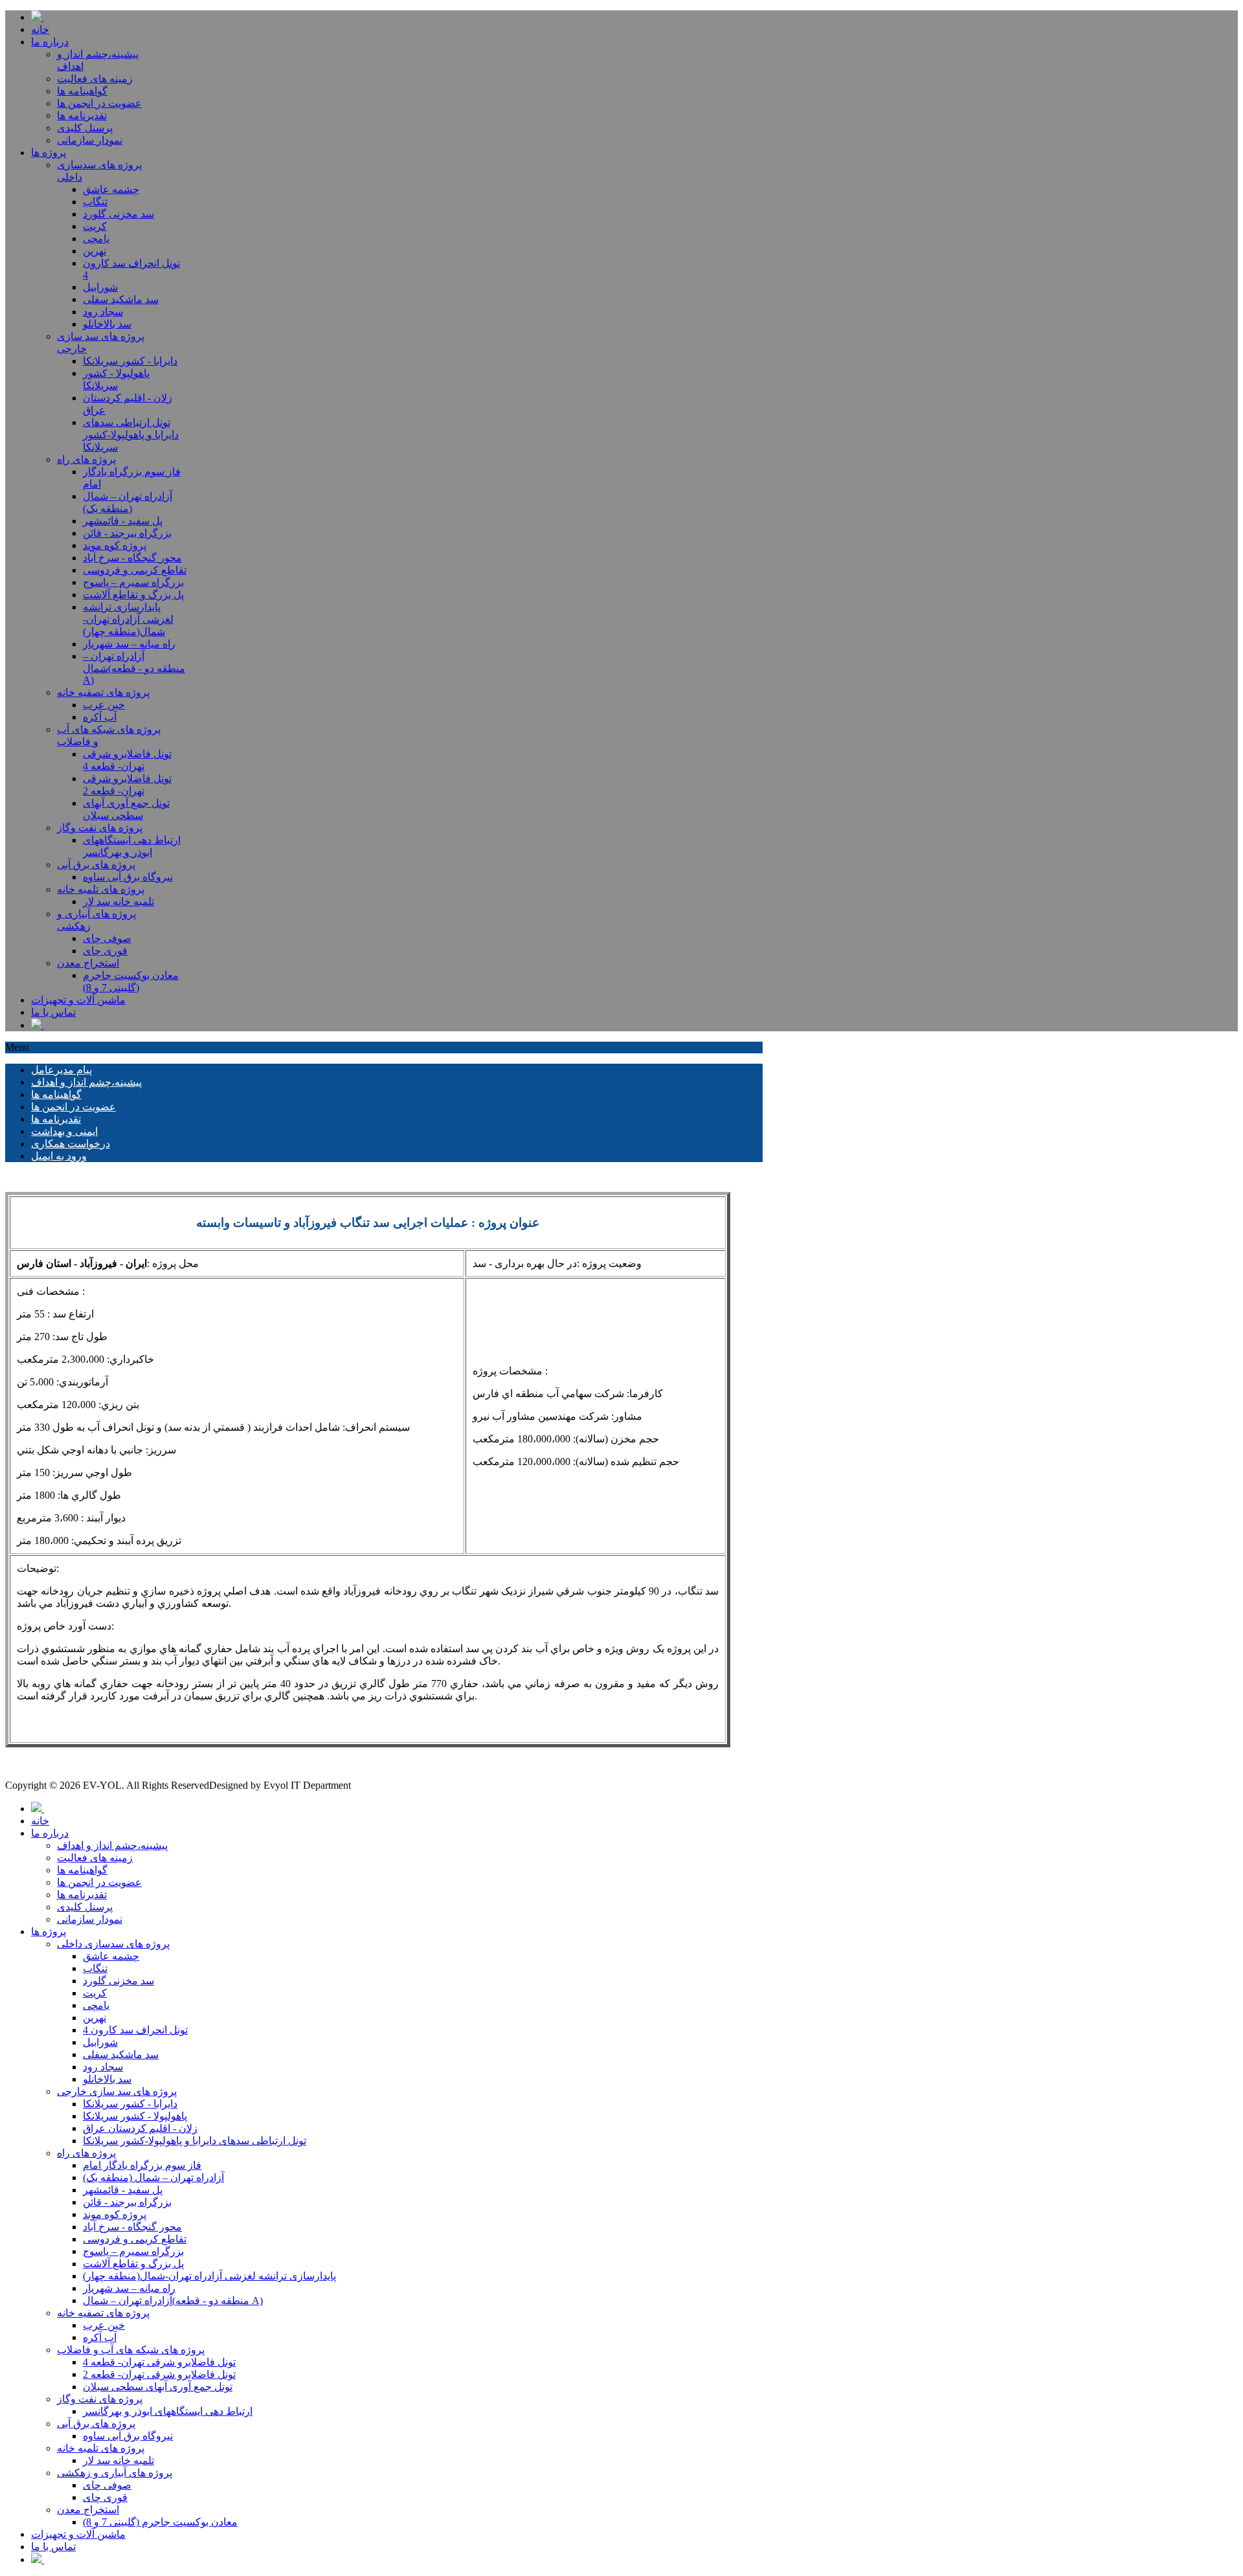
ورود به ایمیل (59, 1156)
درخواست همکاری (71, 1144)
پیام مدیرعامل (62, 1070)
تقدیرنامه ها (56, 1119)
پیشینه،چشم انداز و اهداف (86, 1082)
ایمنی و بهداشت (64, 1131)
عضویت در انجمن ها (73, 1107)
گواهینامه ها (56, 1094)
